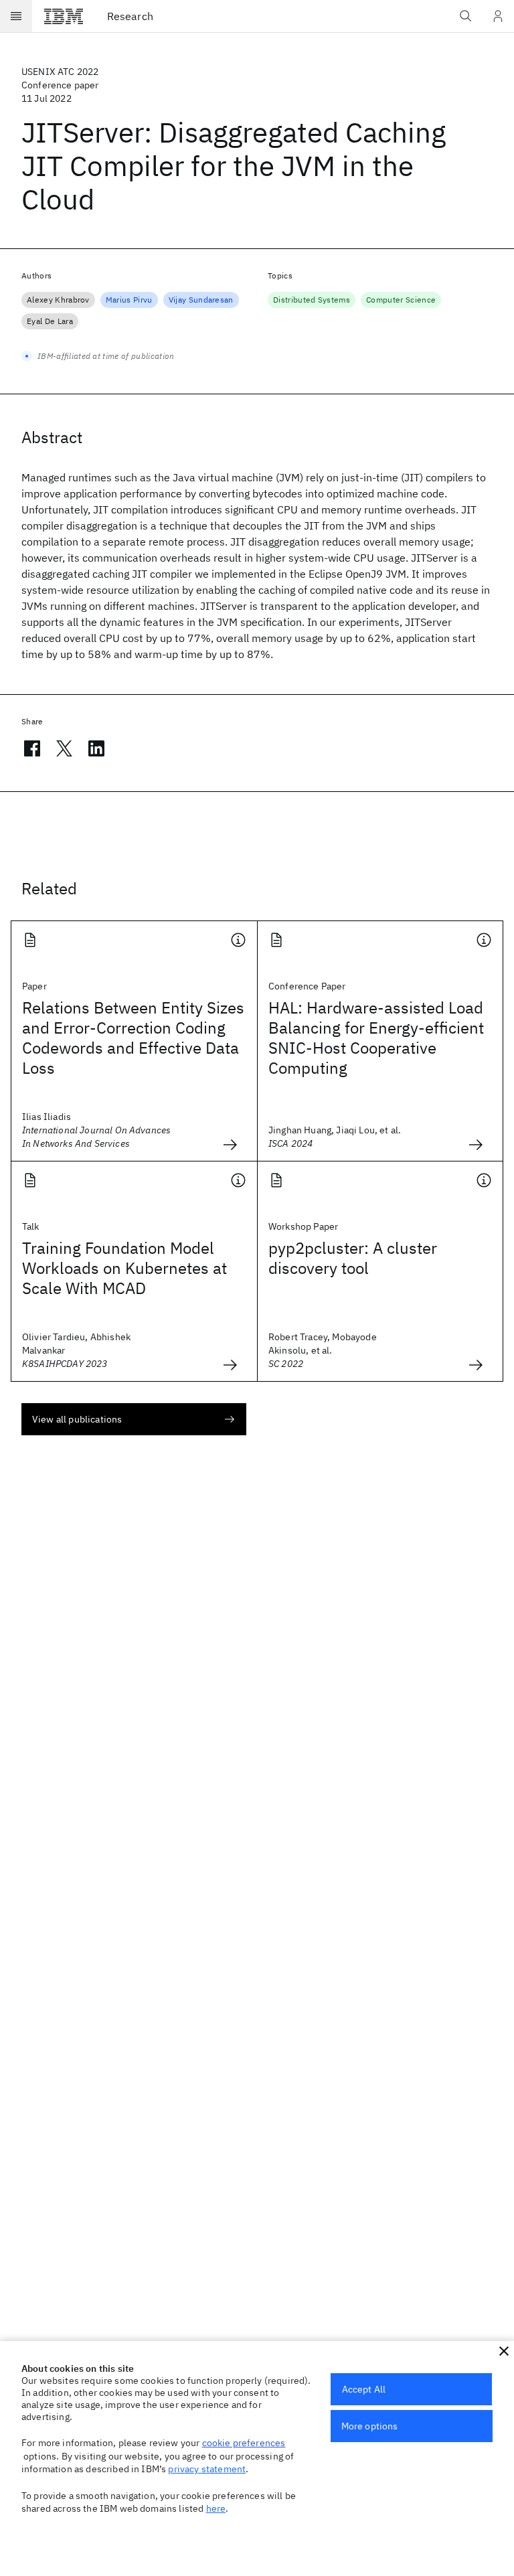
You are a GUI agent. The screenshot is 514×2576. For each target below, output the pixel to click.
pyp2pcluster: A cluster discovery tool (353, 1258)
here (216, 2508)
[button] (504, 2351)
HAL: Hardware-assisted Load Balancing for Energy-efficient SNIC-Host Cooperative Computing (376, 1038)
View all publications (77, 1419)
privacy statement (207, 2469)
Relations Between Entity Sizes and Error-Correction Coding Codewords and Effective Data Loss (133, 1038)
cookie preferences (244, 2443)
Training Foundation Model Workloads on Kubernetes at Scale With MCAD (124, 1268)
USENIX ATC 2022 (60, 72)
